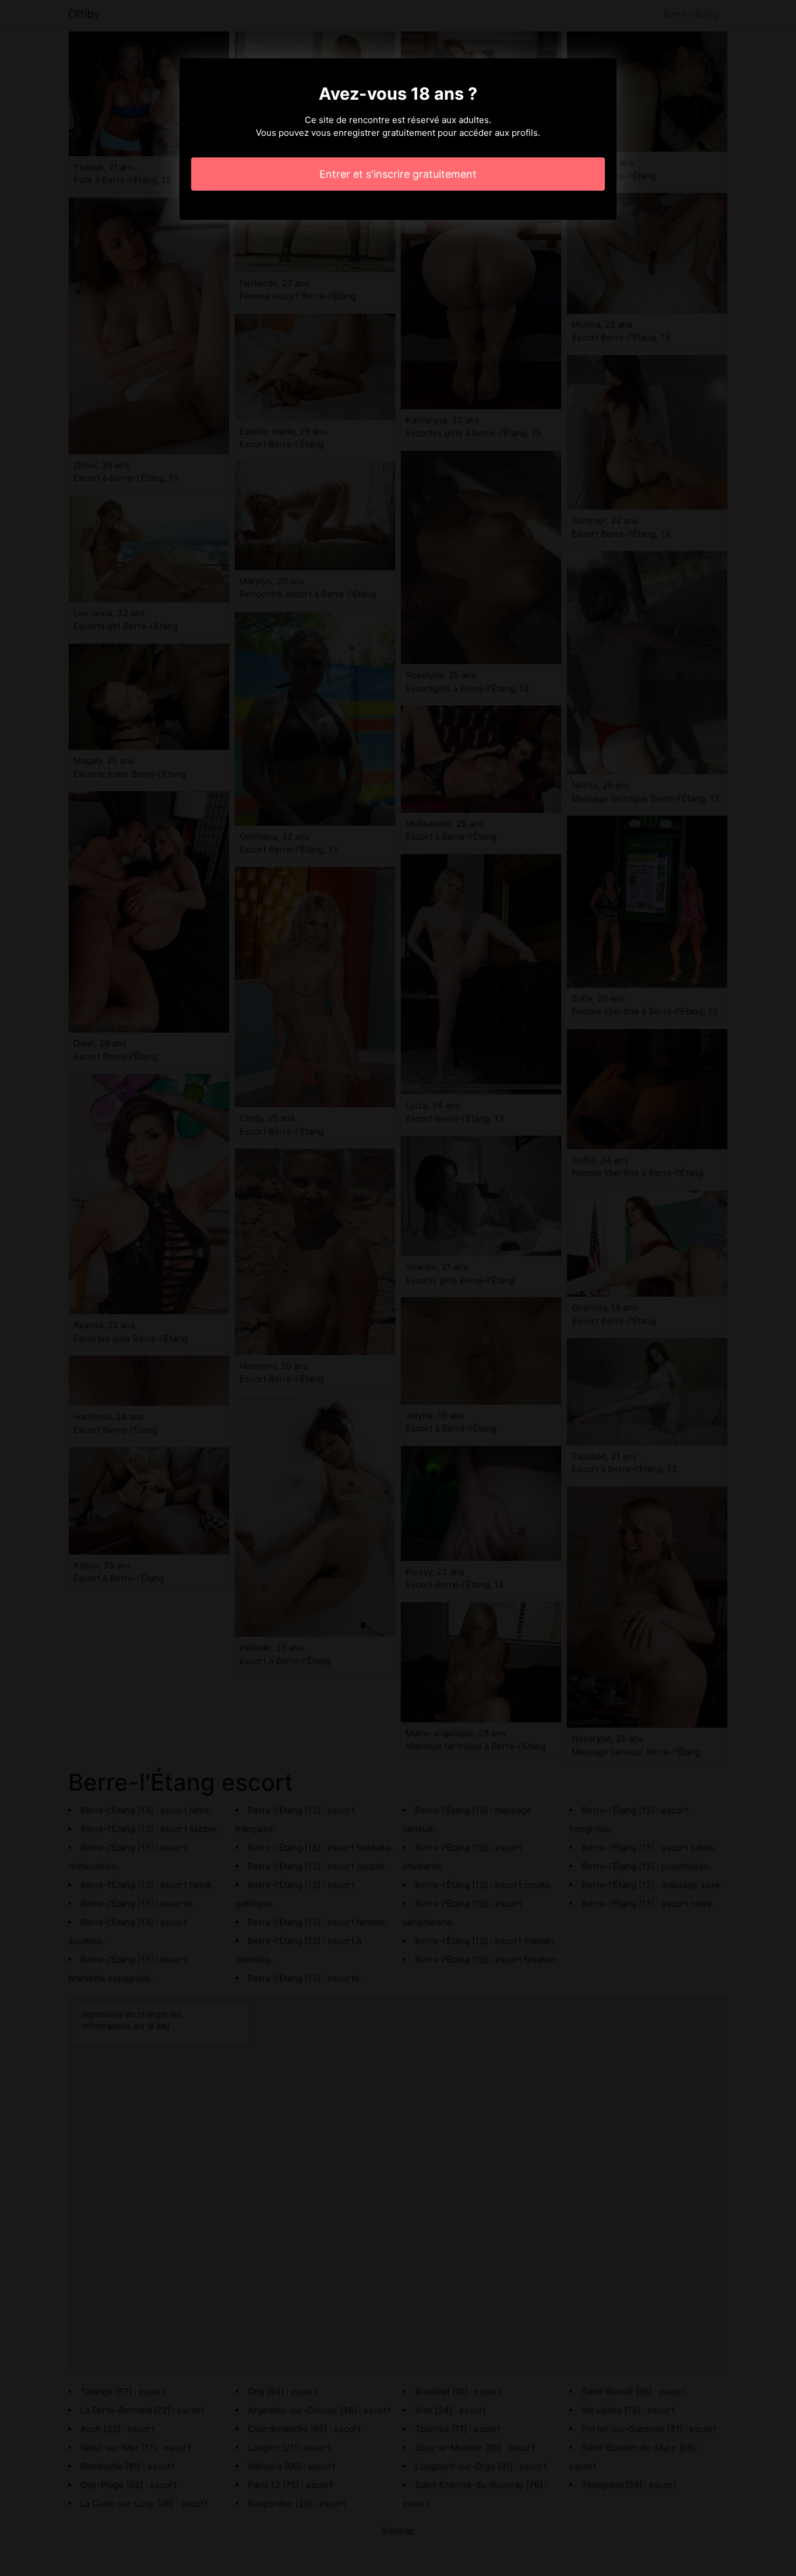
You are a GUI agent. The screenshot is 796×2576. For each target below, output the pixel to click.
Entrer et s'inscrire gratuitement (398, 174)
